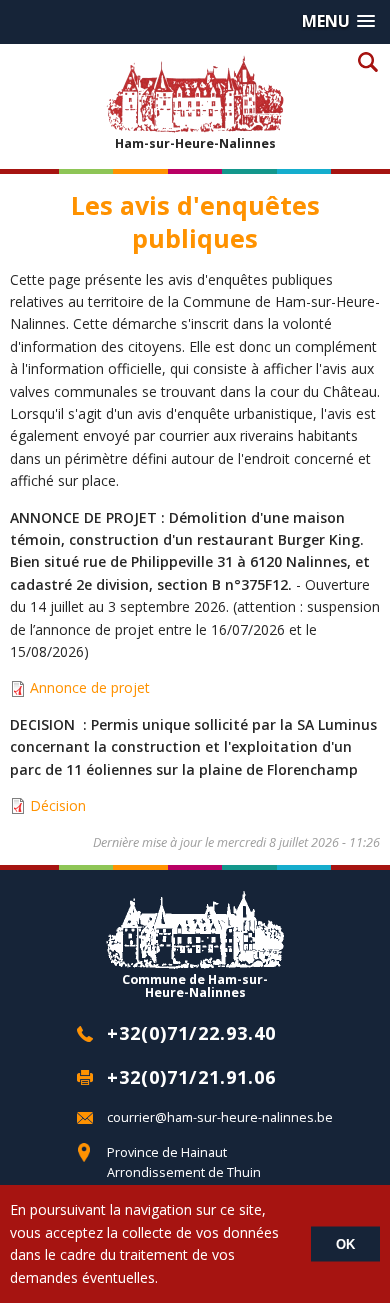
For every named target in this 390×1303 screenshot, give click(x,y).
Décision (58, 805)
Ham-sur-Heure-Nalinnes (195, 143)
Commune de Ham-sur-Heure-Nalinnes (195, 985)
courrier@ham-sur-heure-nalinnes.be (220, 1117)
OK (345, 1244)
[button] (338, 21)
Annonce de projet (90, 687)
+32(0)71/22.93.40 (191, 1033)
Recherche (367, 61)
